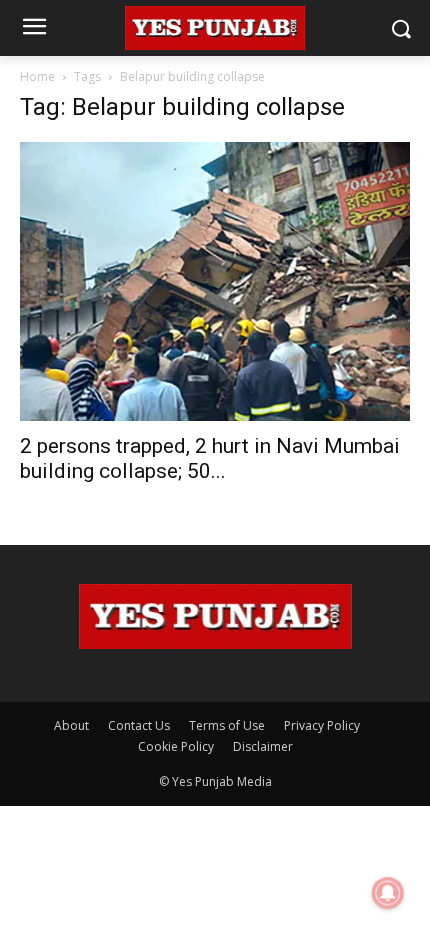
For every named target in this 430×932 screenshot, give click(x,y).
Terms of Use (227, 725)
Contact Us (139, 725)
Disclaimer (263, 746)
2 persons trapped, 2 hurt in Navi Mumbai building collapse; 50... (210, 458)
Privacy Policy (322, 725)
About (71, 725)
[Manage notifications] (388, 893)
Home (37, 76)
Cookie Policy (176, 746)
